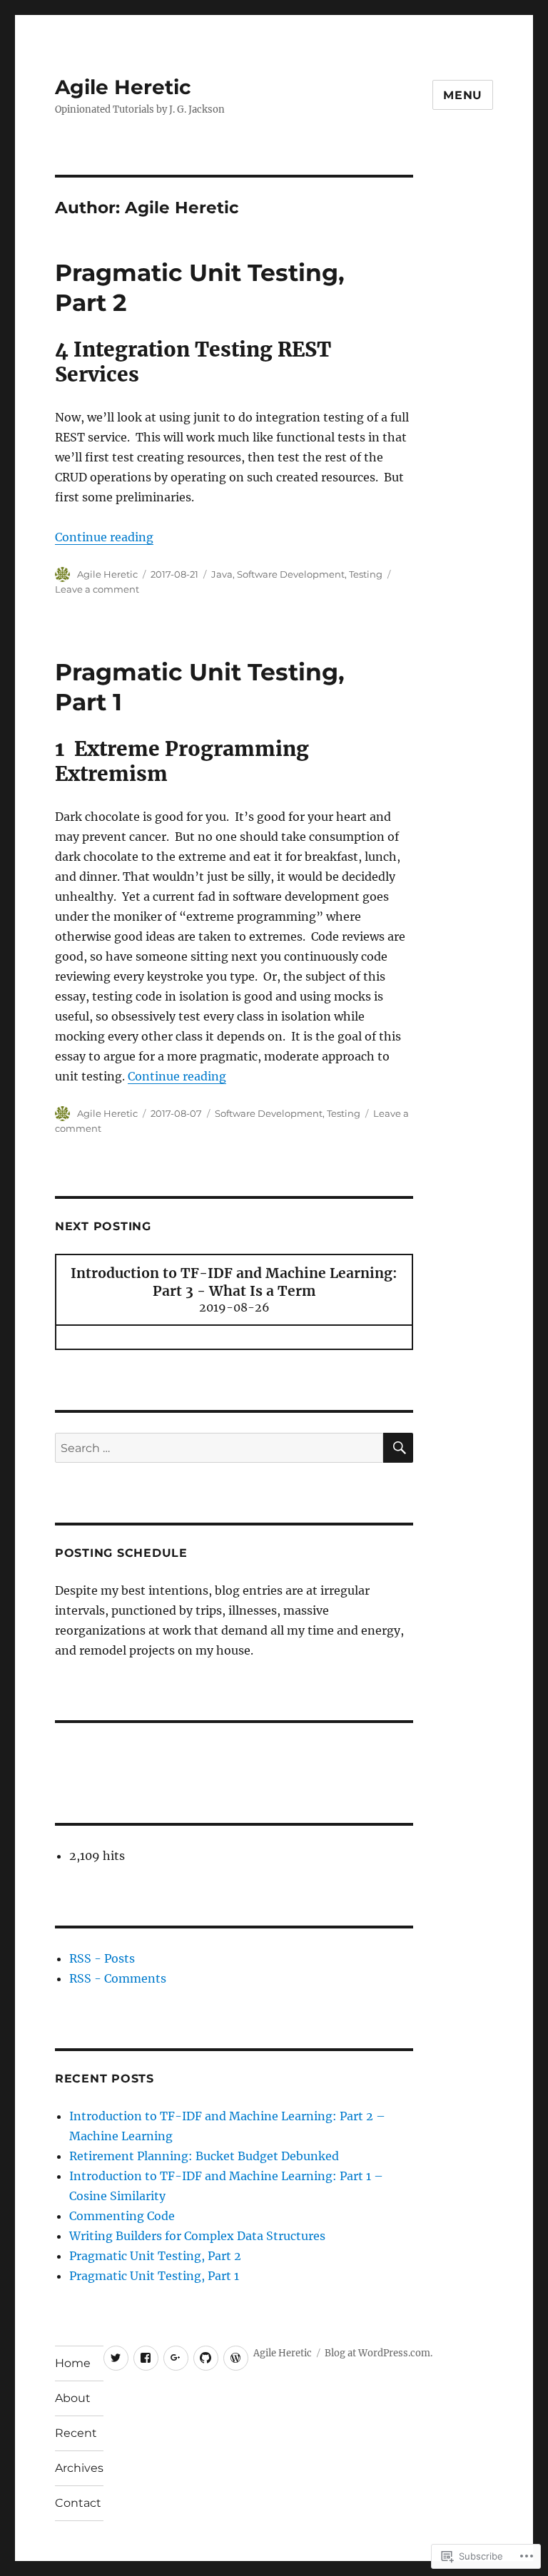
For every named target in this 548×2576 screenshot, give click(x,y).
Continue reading (104, 537)
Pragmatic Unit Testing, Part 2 (155, 2256)
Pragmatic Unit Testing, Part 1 (154, 2276)
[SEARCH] (398, 1448)
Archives (79, 2468)
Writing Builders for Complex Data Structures (197, 2236)
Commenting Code (122, 2216)
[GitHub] (206, 2358)
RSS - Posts (102, 1958)
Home (73, 2363)
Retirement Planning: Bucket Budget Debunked (204, 2156)
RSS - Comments (118, 1978)
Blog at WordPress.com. (379, 2353)
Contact (78, 2503)
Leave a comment (97, 589)
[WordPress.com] (236, 2358)
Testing (366, 574)
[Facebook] (146, 2358)
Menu (463, 95)
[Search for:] (219, 1448)
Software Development (291, 574)
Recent (76, 2433)
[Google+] (176, 2358)
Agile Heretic (123, 87)
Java (222, 574)
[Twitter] (116, 2358)
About (73, 2398)
